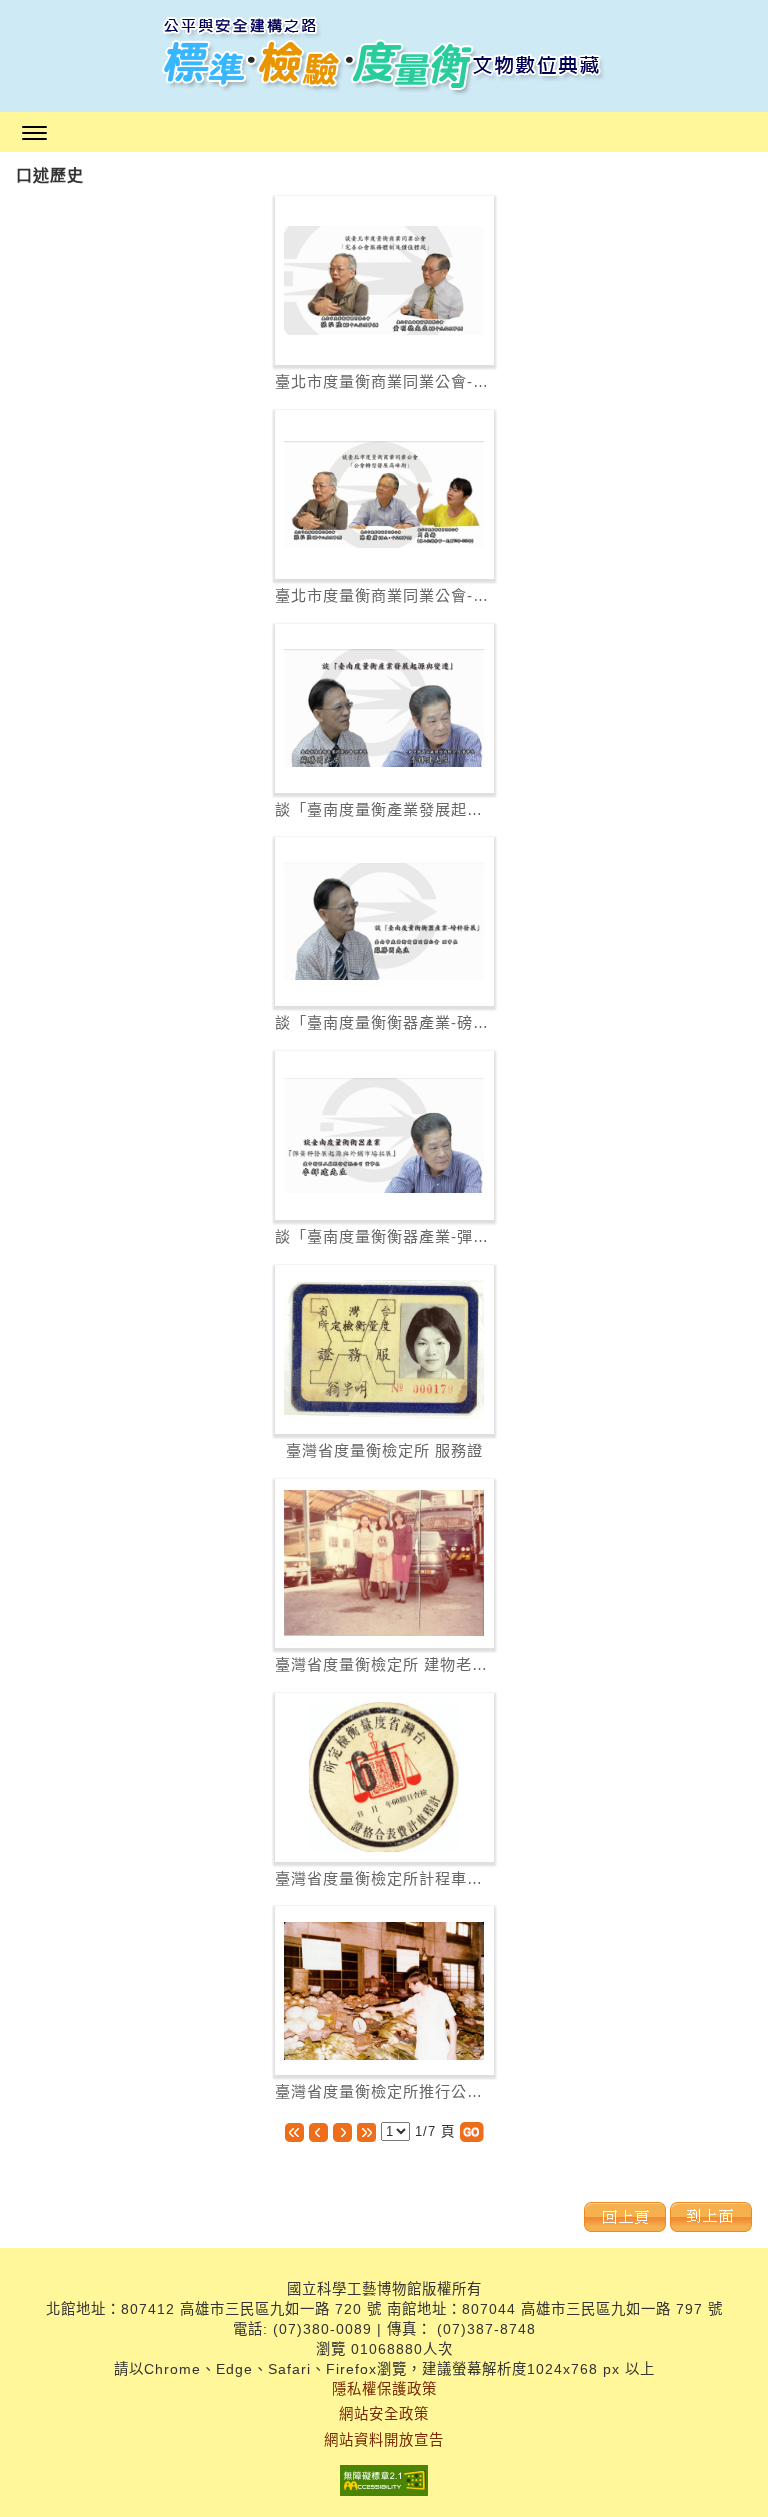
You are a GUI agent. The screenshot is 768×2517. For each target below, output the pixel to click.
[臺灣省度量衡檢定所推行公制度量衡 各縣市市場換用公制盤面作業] (384, 1991)
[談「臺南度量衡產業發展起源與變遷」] (384, 708)
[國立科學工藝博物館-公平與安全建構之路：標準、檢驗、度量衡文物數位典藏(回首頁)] (384, 56)
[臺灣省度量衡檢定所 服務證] (384, 1349)
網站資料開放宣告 (384, 2440)
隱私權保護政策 (384, 2389)
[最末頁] (366, 2131)
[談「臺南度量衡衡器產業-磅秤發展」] (384, 921)
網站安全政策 (384, 2414)
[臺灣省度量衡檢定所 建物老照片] (384, 1563)
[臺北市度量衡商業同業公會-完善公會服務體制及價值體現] (384, 281)
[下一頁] (342, 2131)
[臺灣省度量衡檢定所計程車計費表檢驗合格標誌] (384, 1777)
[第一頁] (294, 2131)
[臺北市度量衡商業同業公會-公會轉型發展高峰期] (384, 494)
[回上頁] (625, 2217)
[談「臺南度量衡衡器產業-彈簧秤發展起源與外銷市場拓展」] (384, 1135)
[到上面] (711, 2217)
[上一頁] (318, 2131)
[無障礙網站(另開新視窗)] (384, 2483)
